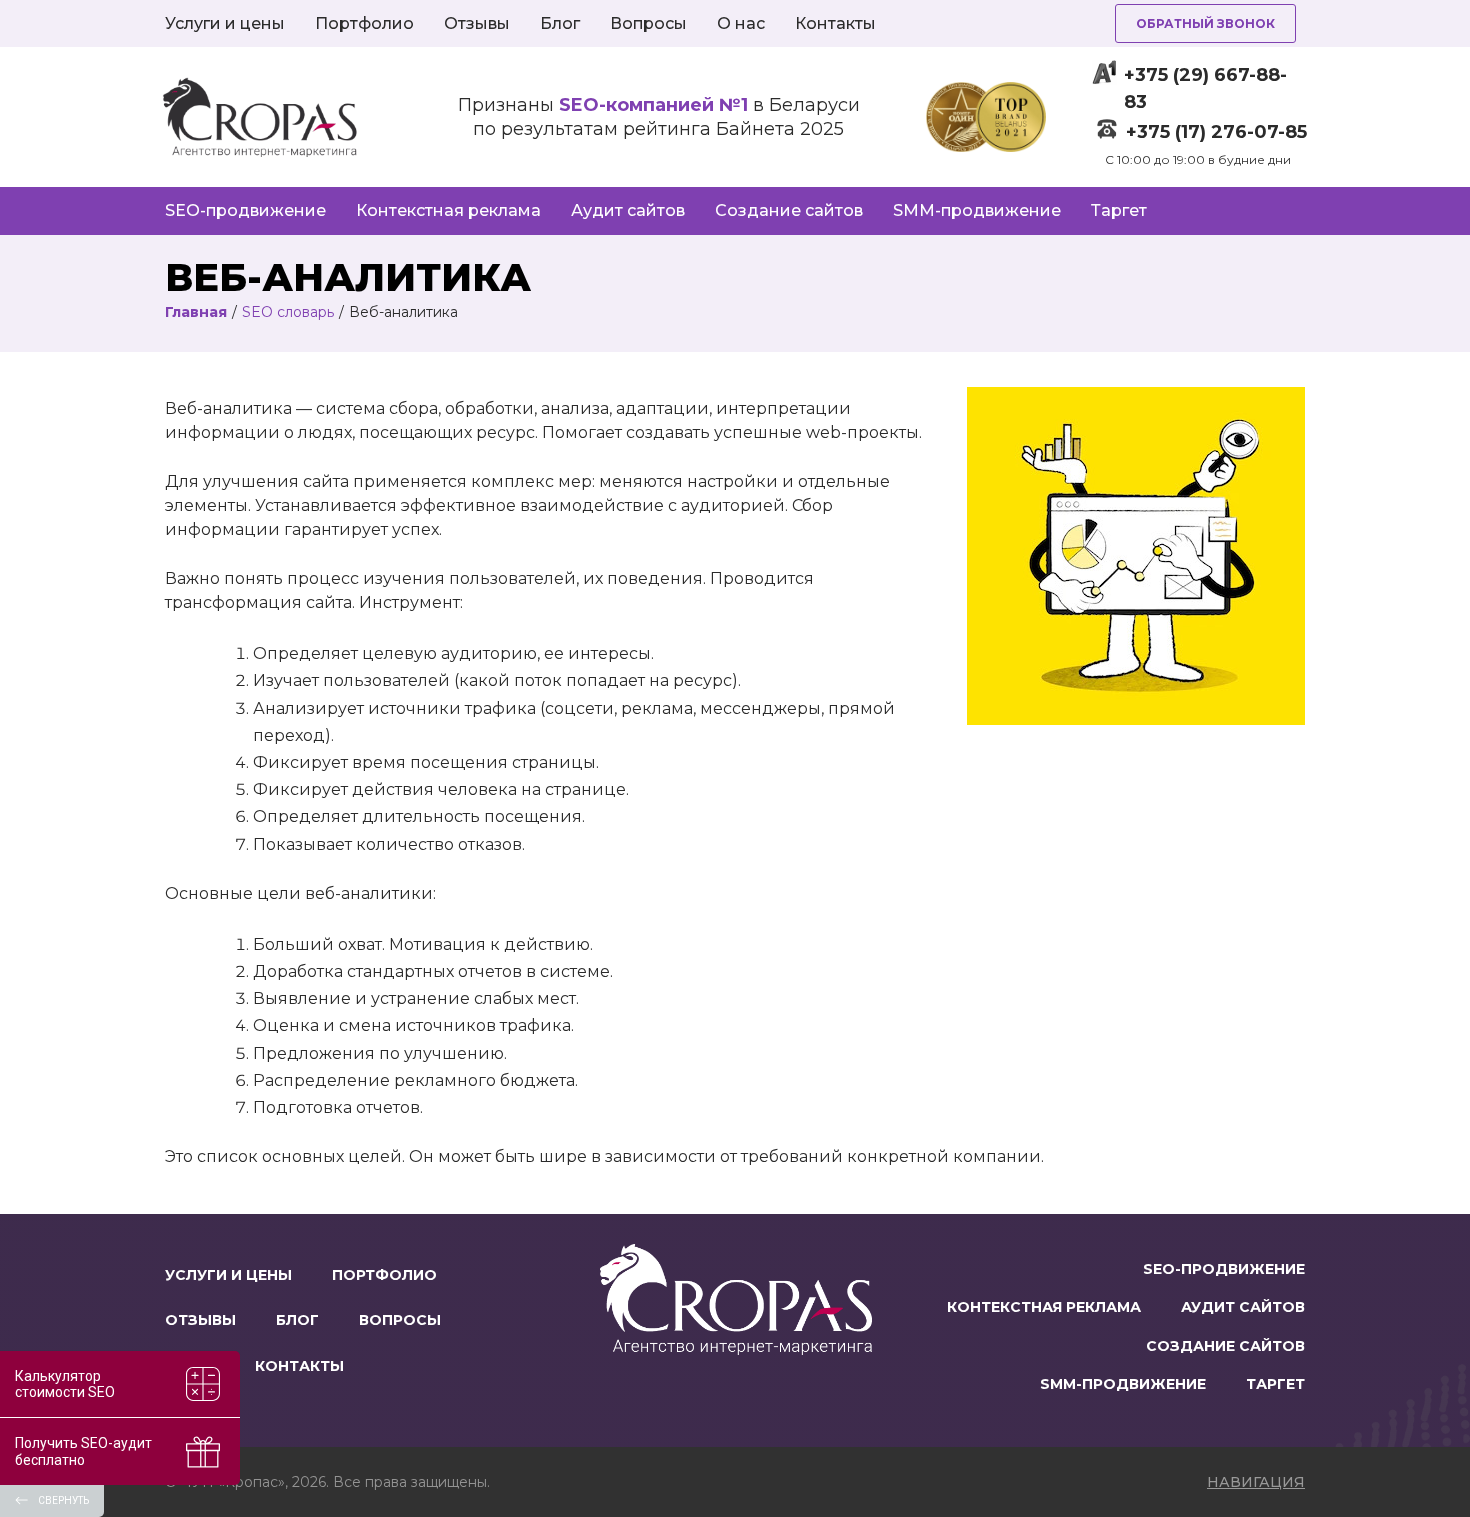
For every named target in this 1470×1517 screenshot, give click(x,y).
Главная (196, 312)
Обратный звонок (1205, 23)
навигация (1256, 1482)
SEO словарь (288, 312)
